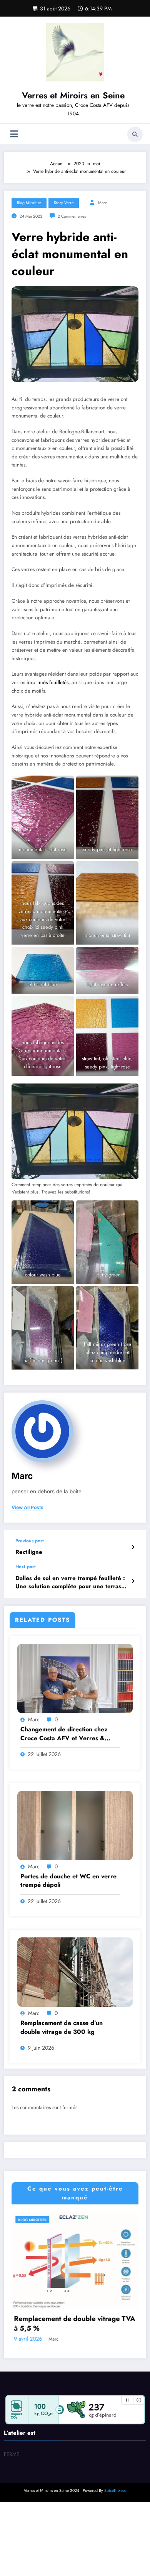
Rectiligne (29, 1552)
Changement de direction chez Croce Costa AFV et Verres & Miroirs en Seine (64, 1734)
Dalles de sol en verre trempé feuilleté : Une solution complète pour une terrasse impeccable (71, 1583)
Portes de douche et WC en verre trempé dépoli (68, 1881)
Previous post (30, 1541)
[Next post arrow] (133, 1581)
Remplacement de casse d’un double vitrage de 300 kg (62, 2027)
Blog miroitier (29, 203)
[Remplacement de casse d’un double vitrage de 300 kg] (75, 1972)
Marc (102, 203)
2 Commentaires (72, 216)
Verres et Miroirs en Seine (73, 95)
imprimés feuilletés (47, 682)
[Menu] (14, 134)
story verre (64, 203)
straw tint (121, 935)
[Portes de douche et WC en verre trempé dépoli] (75, 1825)
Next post (26, 1567)
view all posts (27, 1508)
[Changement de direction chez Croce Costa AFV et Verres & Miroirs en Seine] (75, 1678)
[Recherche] (135, 134)
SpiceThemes (115, 2563)
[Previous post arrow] (133, 1547)
